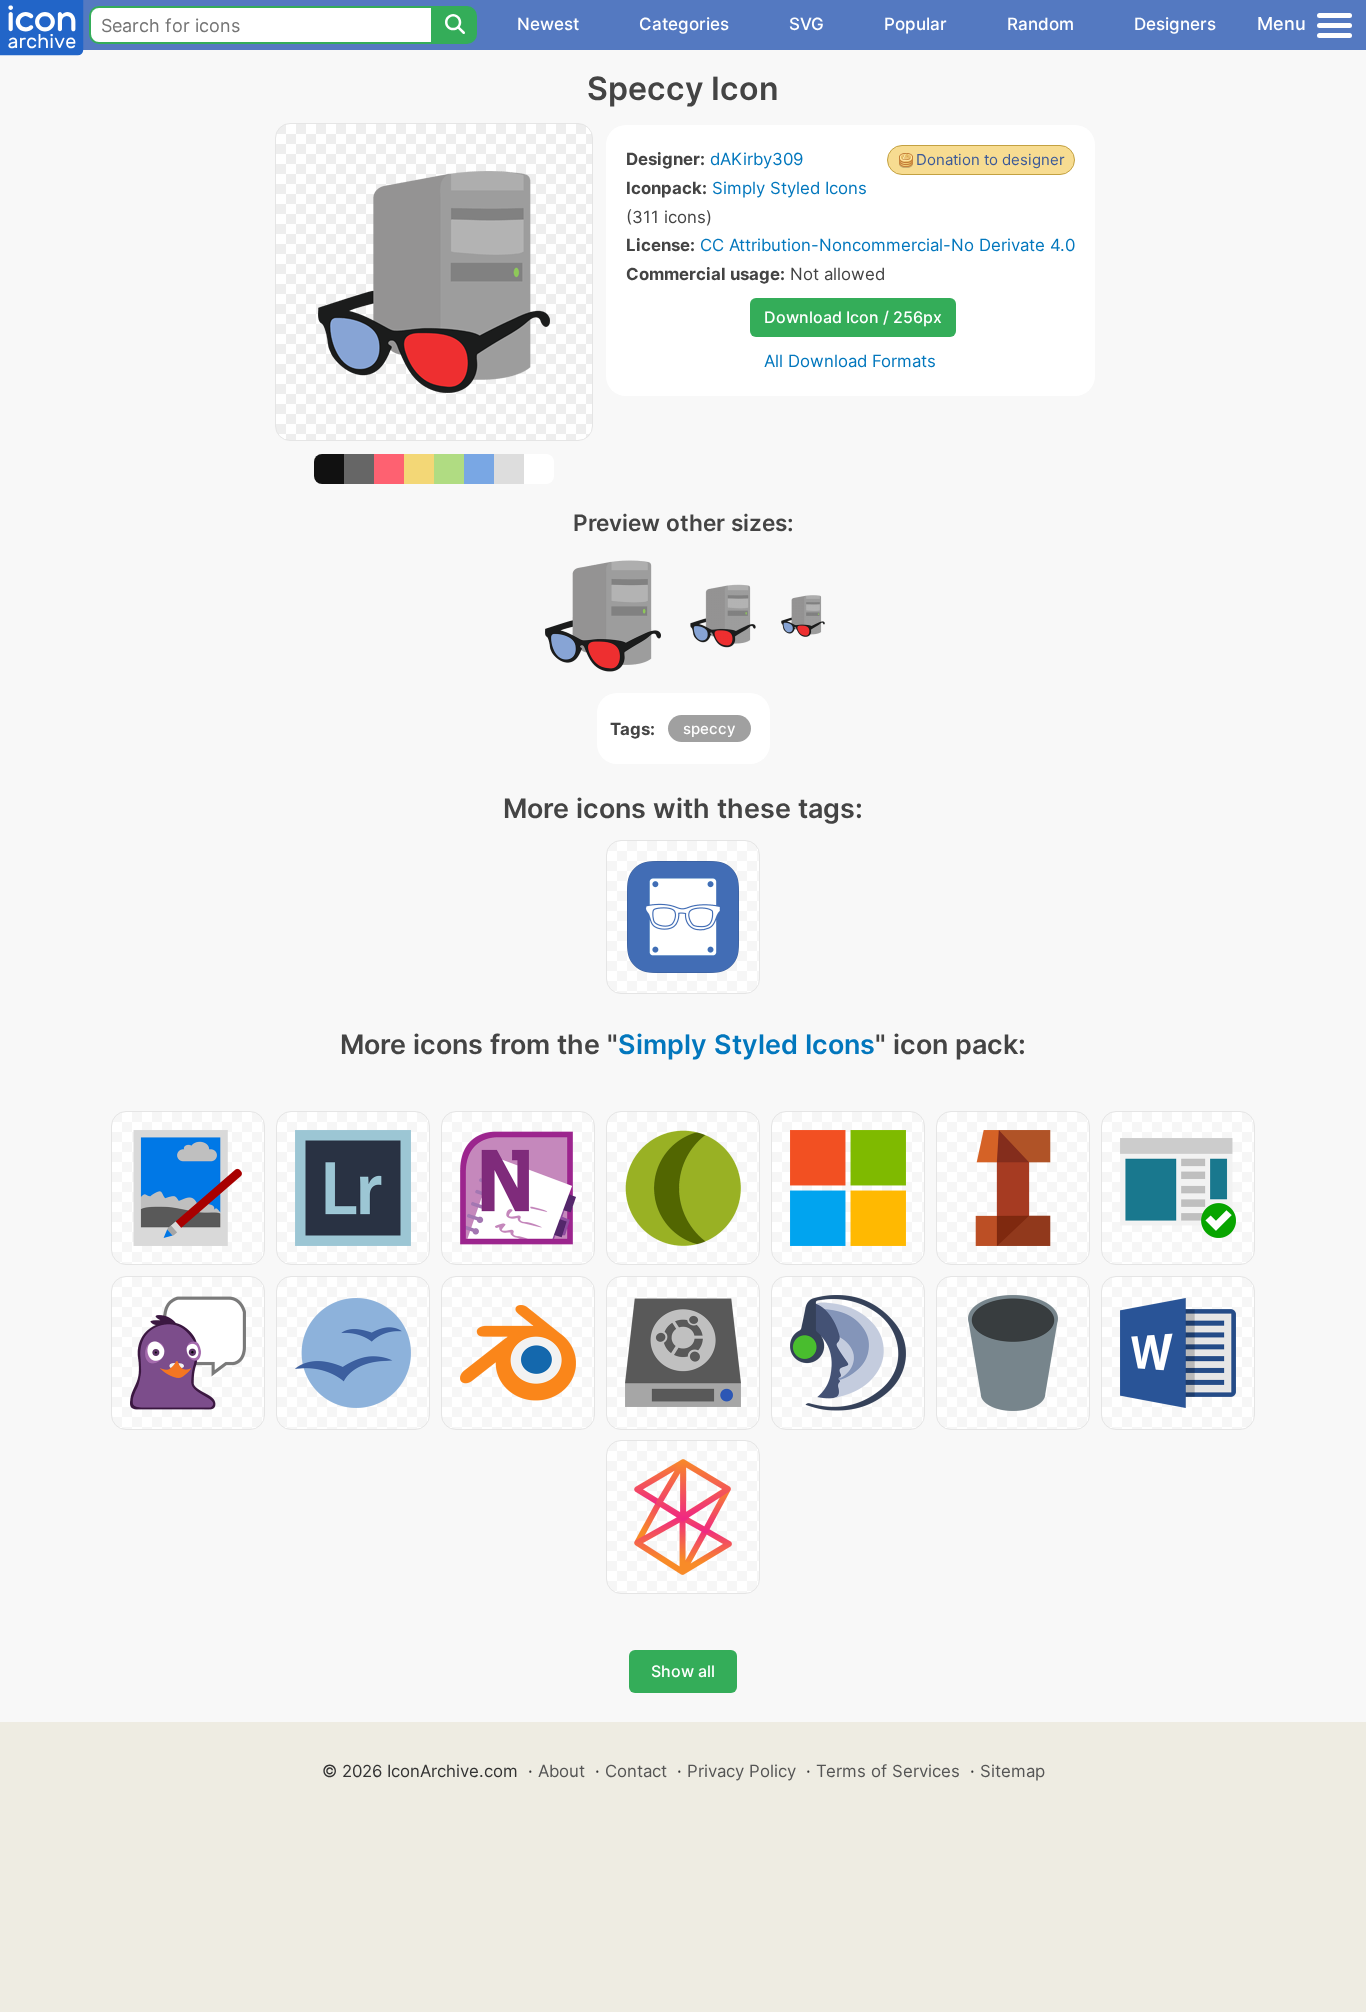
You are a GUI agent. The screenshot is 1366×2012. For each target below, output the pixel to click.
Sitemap (1012, 1771)
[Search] (454, 25)
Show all (683, 1671)
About (561, 1771)
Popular (915, 24)
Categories (684, 24)
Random (1040, 24)
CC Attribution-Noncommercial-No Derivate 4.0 (887, 245)
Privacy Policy (741, 1771)
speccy (709, 728)
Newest (548, 24)
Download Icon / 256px (853, 317)
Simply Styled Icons (789, 188)
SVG (806, 24)
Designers (1175, 24)
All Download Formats (850, 361)
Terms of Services (888, 1771)
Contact (636, 1771)
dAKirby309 (756, 159)
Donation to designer (990, 159)
